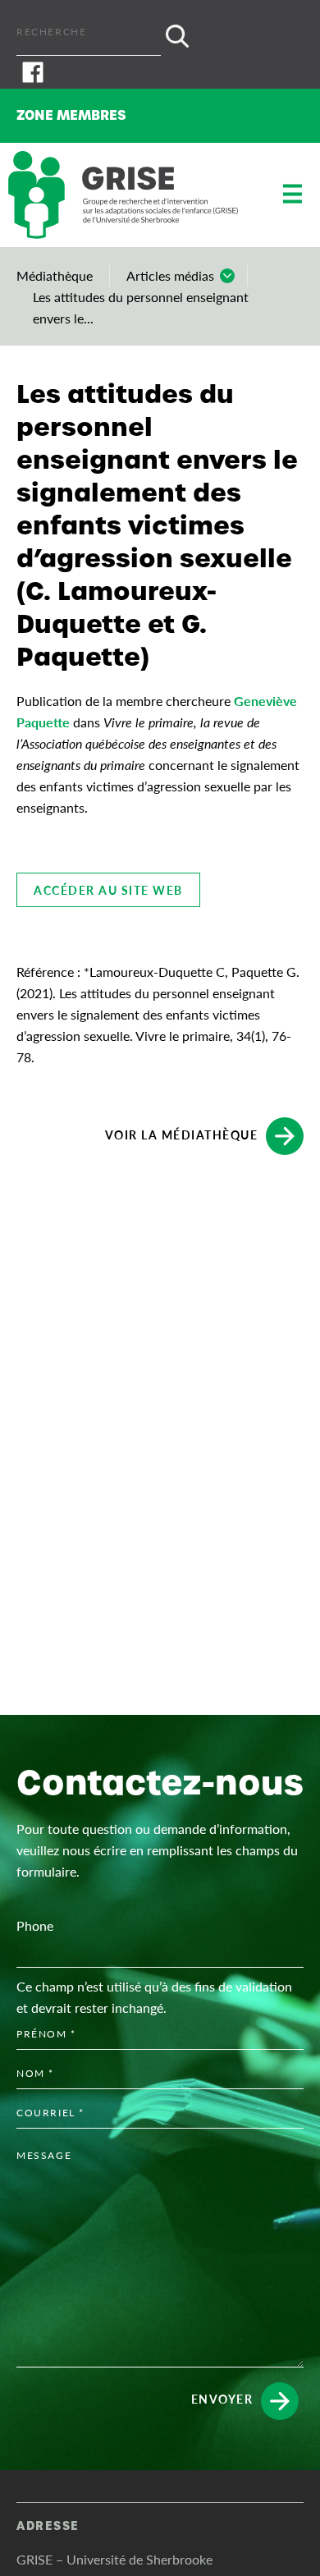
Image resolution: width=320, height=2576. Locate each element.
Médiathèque (55, 275)
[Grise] (123, 195)
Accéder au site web (108, 890)
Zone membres (71, 115)
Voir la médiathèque (182, 1134)
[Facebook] (160, 72)
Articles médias (170, 275)
